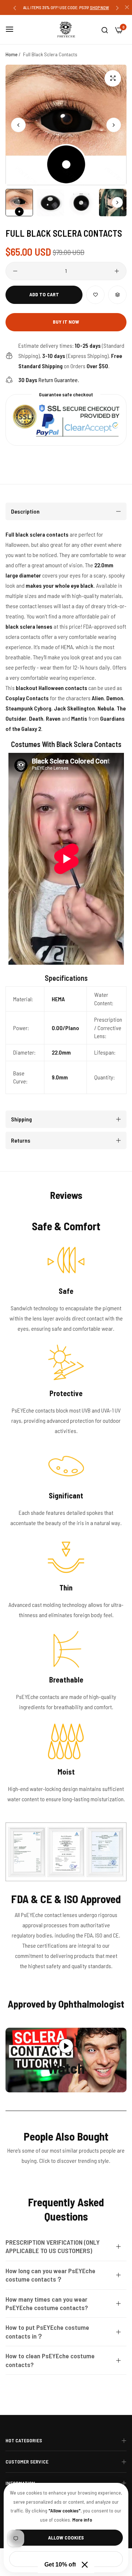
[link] (66, 1852)
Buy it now (66, 322)
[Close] (85, 2565)
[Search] (105, 30)
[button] (15, 7)
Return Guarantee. (49, 380)
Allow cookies (66, 2537)
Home (12, 54)
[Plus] (117, 271)
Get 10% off (60, 2564)
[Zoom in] (113, 78)
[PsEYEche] (66, 30)
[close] (127, 8)
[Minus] (15, 271)
